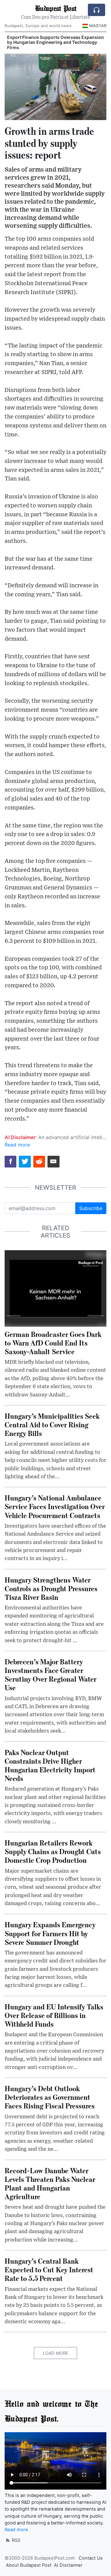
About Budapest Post (29, 2565)
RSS (16, 2540)
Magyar (98, 26)
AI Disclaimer (68, 2565)
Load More (55, 2353)
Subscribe (91, 1208)
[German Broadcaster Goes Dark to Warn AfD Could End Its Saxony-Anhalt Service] (55, 1288)
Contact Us (91, 2558)
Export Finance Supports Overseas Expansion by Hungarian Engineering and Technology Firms (55, 42)
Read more (17, 1145)
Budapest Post (55, 8)
